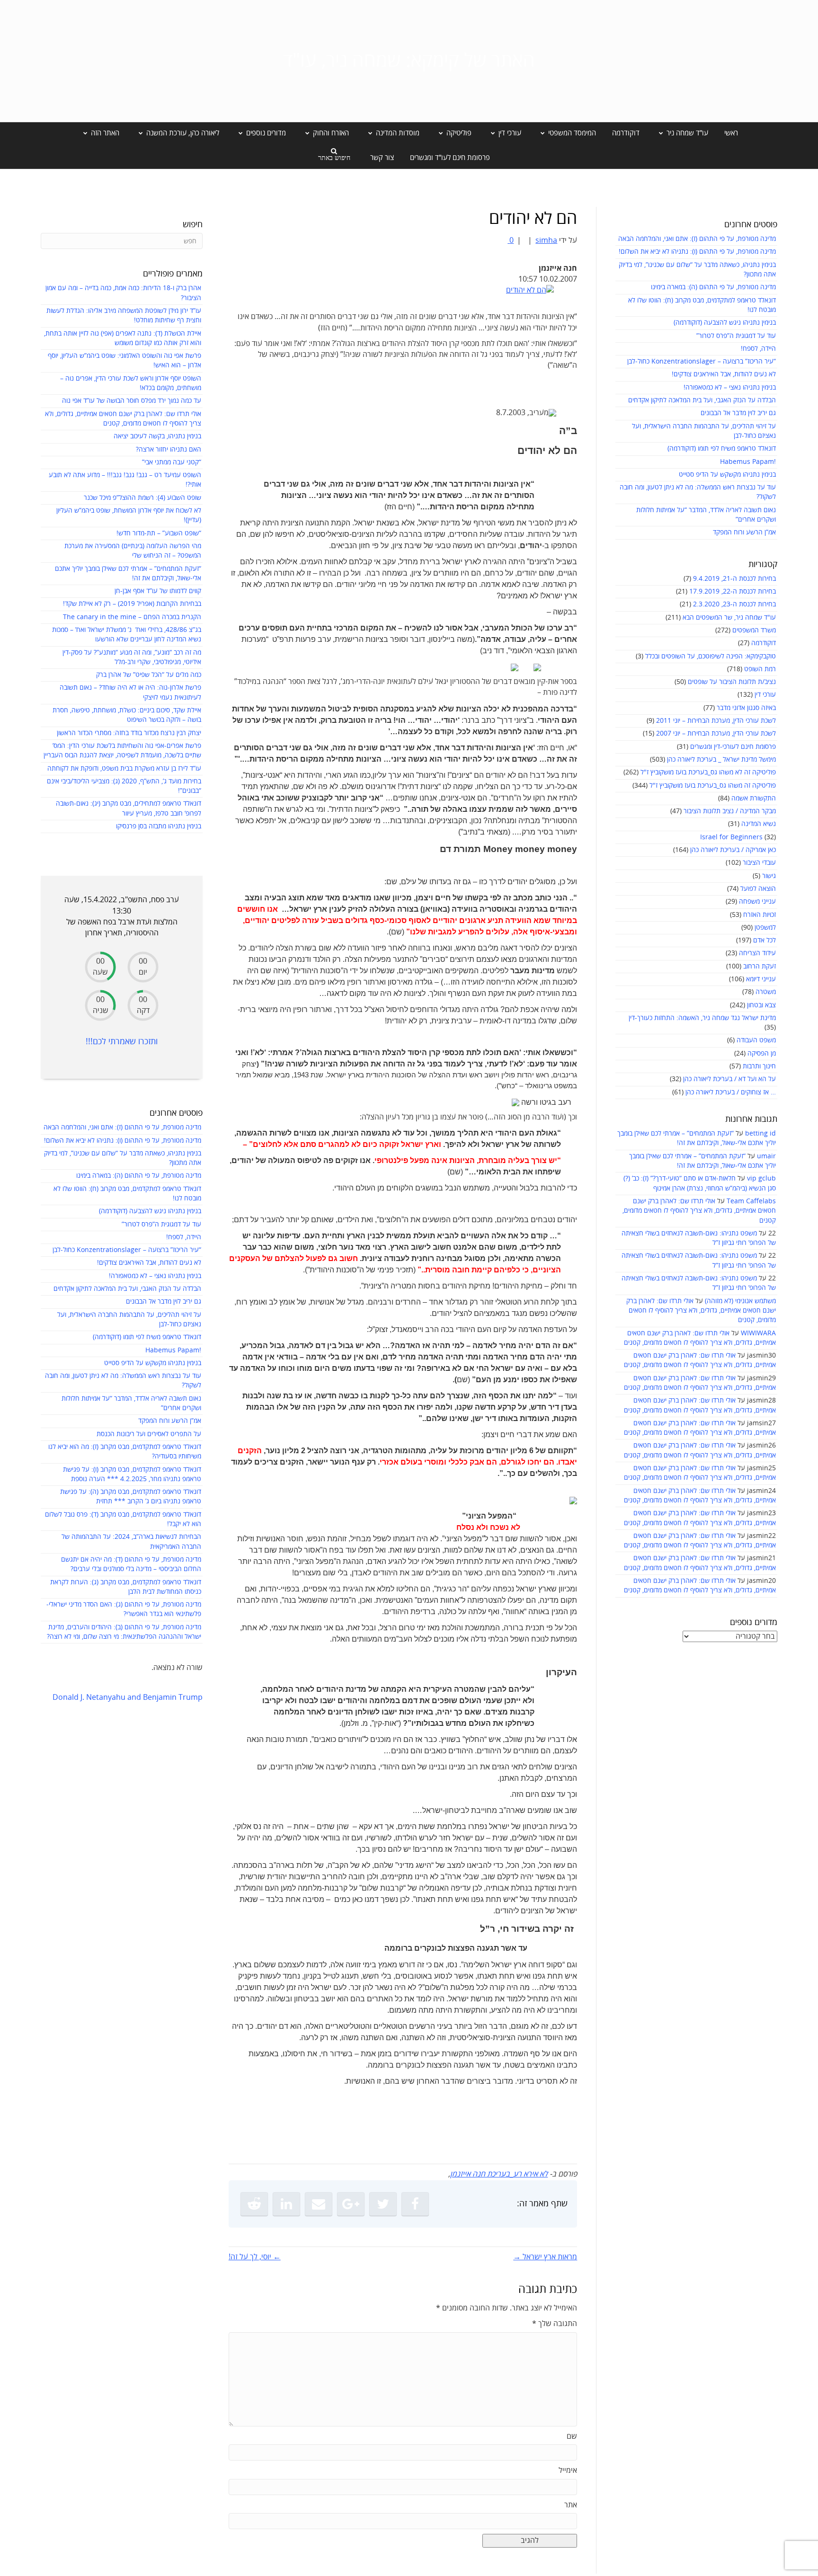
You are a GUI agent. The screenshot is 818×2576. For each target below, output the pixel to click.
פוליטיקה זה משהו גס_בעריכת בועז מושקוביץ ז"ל (713, 786)
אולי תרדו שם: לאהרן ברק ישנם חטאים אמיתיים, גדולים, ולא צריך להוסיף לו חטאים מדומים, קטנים (699, 1211)
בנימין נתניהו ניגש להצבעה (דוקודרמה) (725, 323)
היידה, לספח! (758, 349)
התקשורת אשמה (754, 798)
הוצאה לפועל (758, 889)
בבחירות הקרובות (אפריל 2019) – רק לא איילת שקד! (132, 604)
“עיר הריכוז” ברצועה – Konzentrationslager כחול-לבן (702, 361)
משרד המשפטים (754, 630)
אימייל (568, 2470)
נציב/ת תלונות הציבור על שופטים (732, 682)
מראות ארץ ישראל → (545, 2257)
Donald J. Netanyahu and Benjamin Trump (128, 1697)
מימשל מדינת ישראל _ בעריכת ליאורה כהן (721, 759)
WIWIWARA (758, 1333)
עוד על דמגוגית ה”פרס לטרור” (736, 336)
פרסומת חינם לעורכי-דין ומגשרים (733, 747)
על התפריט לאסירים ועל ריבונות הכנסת (149, 1434)
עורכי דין (765, 695)
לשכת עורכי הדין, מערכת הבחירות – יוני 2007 (716, 733)
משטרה (766, 992)
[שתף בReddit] (254, 2204)
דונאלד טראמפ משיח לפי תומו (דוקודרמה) (722, 449)
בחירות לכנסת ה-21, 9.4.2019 (734, 579)
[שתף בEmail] (319, 2204)
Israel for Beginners (731, 837)
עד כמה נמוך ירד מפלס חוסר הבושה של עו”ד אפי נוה (132, 401)
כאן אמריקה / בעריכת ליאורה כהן (733, 850)
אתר (571, 2505)
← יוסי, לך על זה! (255, 2257)
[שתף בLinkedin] (286, 2204)
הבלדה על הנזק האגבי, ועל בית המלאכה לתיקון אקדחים (702, 400)
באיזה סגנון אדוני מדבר (746, 708)
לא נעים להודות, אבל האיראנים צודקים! (724, 374)
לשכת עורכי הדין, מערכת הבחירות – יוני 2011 (716, 721)
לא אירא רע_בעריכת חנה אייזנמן (499, 2174)
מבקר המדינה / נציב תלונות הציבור (730, 811)
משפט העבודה (756, 1040)
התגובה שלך (555, 2324)
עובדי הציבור (759, 863)
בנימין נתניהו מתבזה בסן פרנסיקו (159, 826)
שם (572, 2436)
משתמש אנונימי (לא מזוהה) (740, 1301)
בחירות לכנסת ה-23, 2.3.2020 (734, 604)
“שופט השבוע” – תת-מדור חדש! (159, 533)
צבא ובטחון (761, 1005)
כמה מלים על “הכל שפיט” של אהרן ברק (149, 675)
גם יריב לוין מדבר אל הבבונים (738, 413)
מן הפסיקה (762, 1053)
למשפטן (765, 928)
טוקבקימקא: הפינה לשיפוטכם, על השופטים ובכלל (711, 656)
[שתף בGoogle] (351, 2204)
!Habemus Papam (748, 462)
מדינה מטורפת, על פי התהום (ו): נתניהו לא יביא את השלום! (697, 252)
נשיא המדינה (759, 824)
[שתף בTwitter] (383, 2204)
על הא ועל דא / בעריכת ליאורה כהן (729, 1079)
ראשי (731, 133)
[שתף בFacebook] (415, 2204)
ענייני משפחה (757, 902)
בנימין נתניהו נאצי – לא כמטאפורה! (730, 387)
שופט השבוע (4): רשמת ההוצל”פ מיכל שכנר (142, 498)
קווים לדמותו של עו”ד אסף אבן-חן (158, 591)
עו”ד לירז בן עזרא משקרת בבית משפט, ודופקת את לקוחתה (124, 768)
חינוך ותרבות (759, 1066)
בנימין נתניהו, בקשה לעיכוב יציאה (157, 436)
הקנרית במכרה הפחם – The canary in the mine (132, 617)
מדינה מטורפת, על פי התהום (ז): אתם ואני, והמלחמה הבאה (697, 239)
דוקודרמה (626, 133)
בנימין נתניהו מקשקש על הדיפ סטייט (727, 475)
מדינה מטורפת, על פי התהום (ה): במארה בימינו (713, 287)
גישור (769, 876)
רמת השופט (760, 669)
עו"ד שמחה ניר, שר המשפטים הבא (729, 617)
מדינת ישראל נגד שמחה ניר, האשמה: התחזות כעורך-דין (702, 1018)
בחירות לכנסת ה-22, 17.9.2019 (733, 591)
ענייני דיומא (761, 979)
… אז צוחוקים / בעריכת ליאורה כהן (731, 1092)
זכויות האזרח (760, 915)
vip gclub (761, 1178)
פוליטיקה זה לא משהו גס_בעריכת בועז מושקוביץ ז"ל (708, 772)
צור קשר (382, 158)
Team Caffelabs (751, 1201)
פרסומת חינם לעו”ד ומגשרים (450, 158)
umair (766, 1156)
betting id (760, 1133)
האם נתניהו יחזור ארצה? (169, 449)
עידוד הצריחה (757, 953)
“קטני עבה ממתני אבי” (172, 462)
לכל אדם (765, 940)
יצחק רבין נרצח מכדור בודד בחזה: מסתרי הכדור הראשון (129, 733)
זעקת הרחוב (760, 966)
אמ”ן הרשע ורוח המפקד (744, 532)
